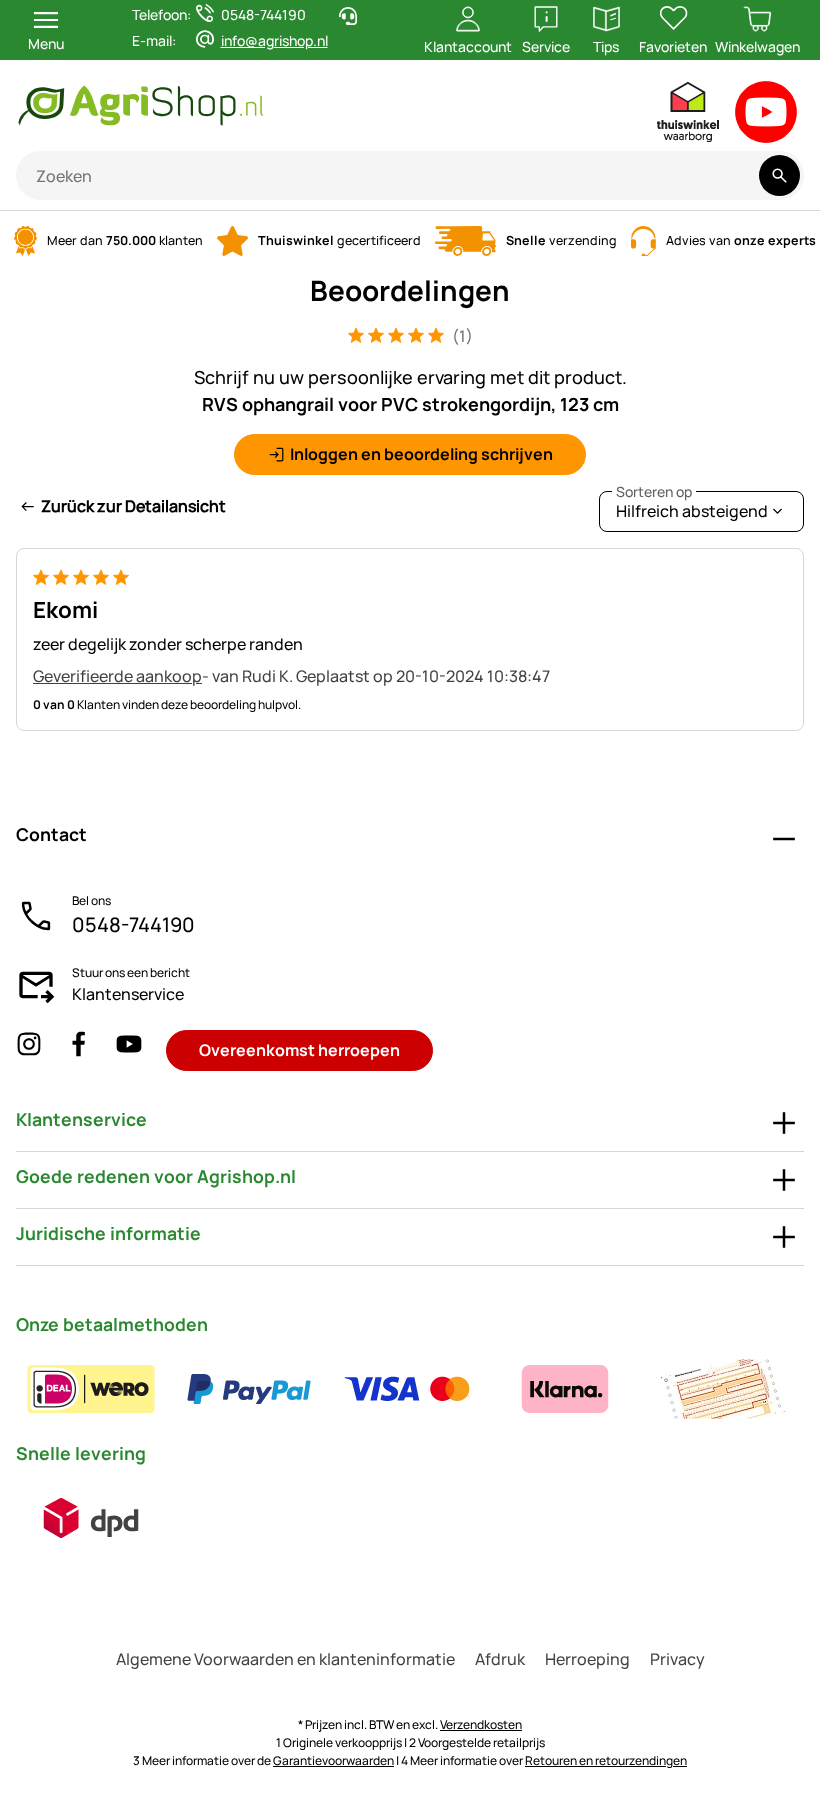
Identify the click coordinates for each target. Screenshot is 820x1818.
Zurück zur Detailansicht (133, 506)
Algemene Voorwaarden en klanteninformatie (285, 1659)
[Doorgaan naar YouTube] (766, 116)
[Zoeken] (779, 175)
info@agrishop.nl (274, 40)
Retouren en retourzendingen (606, 1760)
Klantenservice (128, 994)
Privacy (677, 1659)
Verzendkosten (481, 1724)
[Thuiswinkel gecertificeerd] (689, 116)
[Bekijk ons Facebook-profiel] (79, 1050)
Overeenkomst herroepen (299, 1050)
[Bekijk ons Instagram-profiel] (29, 1050)
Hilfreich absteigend (692, 506)
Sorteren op (654, 492)
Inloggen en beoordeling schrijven (421, 454)
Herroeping (587, 1659)
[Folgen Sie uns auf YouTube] (129, 1050)
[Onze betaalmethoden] (407, 1389)
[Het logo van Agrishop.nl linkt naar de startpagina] (237, 105)
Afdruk (500, 1659)
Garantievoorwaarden (333, 1760)
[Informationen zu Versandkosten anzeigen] (91, 1518)
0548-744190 (133, 924)
